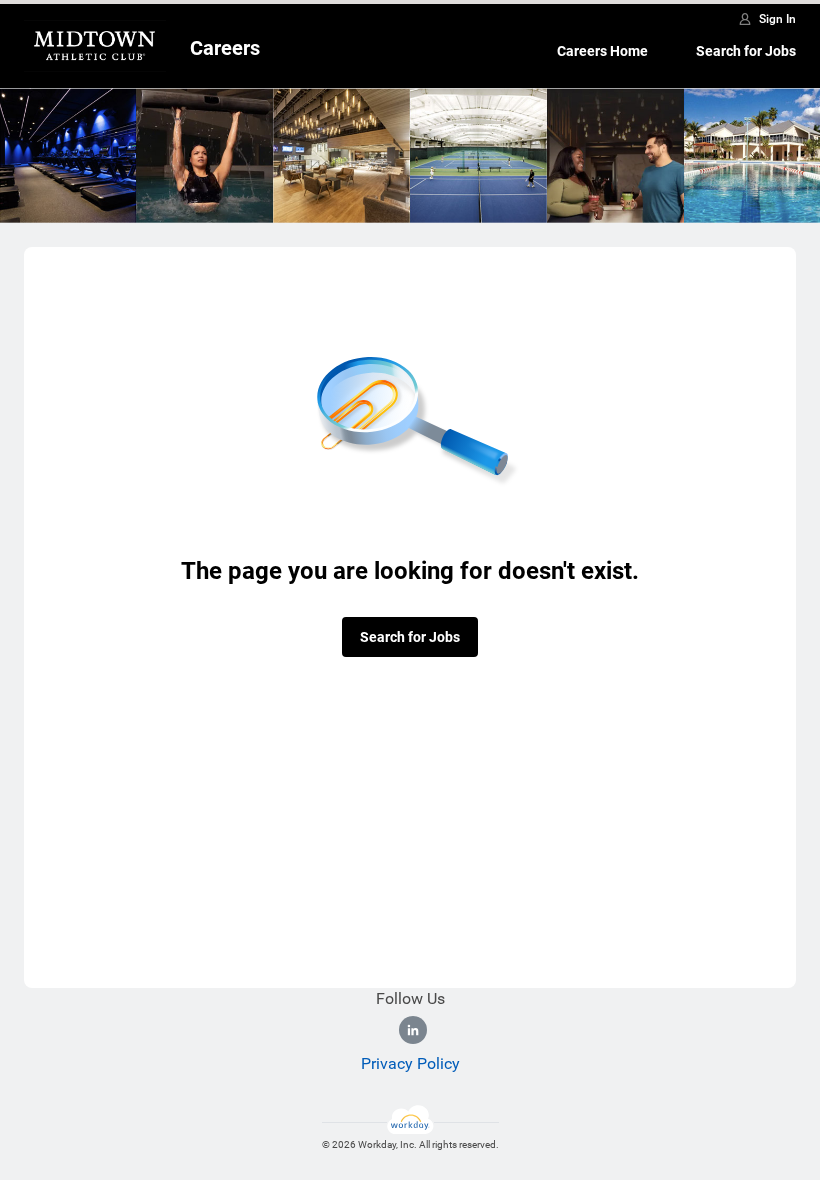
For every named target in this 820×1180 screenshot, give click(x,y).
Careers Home (602, 51)
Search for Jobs (746, 51)
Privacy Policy (410, 1063)
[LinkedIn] (413, 1030)
